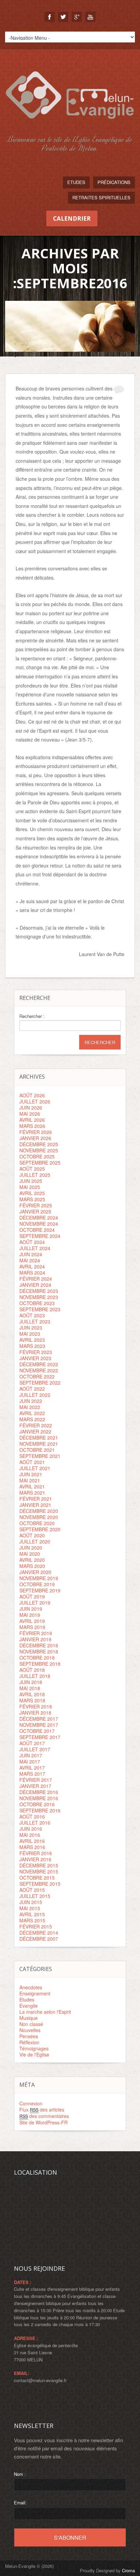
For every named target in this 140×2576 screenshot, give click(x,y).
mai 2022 (30, 1407)
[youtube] (90, 17)
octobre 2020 (37, 1523)
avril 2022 (32, 1413)
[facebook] (50, 17)
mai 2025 (30, 1187)
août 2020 (32, 1535)
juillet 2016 (35, 1823)
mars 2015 (32, 1920)
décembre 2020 (39, 1511)
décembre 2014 (39, 1933)
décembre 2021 (39, 1438)
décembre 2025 (39, 1144)
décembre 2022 (39, 1364)
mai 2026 (30, 1114)
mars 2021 (32, 1493)
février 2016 (36, 1853)
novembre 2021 (39, 1444)
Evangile (29, 2006)
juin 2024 (31, 1254)
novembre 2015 (39, 1871)
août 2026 (32, 1095)
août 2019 (32, 1596)
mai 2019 (30, 1615)
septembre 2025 (40, 1163)
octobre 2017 (37, 1731)
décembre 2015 (39, 1865)
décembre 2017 (39, 1719)
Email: (20, 2502)
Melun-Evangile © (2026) (29, 2566)
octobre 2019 (37, 1584)
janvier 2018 (35, 1713)
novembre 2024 (39, 1224)
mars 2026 (32, 1126)
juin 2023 (31, 1328)
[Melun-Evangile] (70, 126)
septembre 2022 (40, 1383)
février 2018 (36, 1706)
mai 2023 (30, 1334)
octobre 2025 (37, 1156)
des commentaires (44, 2116)
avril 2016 (32, 1841)
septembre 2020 (40, 1529)
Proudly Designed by (107, 2570)
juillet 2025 (35, 1175)
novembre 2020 (39, 1517)
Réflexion (29, 2042)
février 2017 (36, 1780)
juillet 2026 (35, 1101)
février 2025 (36, 1205)
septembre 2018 (40, 1664)
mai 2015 (30, 1908)
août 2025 (32, 1169)
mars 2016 (32, 1847)
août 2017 (32, 1743)
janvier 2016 (35, 1859)
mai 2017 (30, 1761)
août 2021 (32, 1462)
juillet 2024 (35, 1248)
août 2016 (32, 1816)
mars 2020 (32, 1566)
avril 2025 (32, 1193)
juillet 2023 (35, 1321)
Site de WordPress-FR (43, 2122)
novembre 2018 (39, 1651)
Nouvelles (30, 2030)
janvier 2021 (35, 1505)
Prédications (114, 182)
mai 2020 (30, 1554)
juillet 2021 (35, 1468)
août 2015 (32, 1890)
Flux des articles (42, 2109)
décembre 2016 (39, 1792)
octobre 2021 (37, 1450)
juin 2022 (31, 1401)
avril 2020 (32, 1560)
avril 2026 (32, 1120)
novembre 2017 (39, 1725)
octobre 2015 (37, 1878)
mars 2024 (32, 1273)
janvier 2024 (35, 1285)
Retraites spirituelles (101, 197)
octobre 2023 (37, 1303)
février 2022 (36, 1425)
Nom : (20, 2474)
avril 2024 (32, 1266)
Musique (29, 2018)
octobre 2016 (37, 1804)
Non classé (31, 2024)
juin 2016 (31, 1829)
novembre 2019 (39, 1578)
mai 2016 (30, 1835)
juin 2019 (31, 1609)
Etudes (76, 182)
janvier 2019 (35, 1639)
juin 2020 (31, 1548)
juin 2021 (31, 1474)
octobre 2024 (37, 1230)
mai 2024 (30, 1260)
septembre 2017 (40, 1737)
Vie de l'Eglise (34, 2054)
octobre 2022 (37, 1376)
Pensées (29, 2036)
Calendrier (72, 218)
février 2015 (36, 1926)
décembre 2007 (39, 1939)
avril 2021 (32, 1486)
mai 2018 (30, 1688)
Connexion (31, 2103)
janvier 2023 (35, 1358)
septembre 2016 (40, 1810)
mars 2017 (32, 1774)
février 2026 (36, 1132)
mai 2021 (30, 1480)
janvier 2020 (35, 1572)
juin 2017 (31, 1755)
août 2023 (32, 1315)
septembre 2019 (40, 1590)
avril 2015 (32, 1914)
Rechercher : (32, 1016)
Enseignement (35, 1993)
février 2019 (36, 1633)
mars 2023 (32, 1346)
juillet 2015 (35, 1896)
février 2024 (36, 1279)
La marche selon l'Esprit (45, 2012)
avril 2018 (32, 1694)
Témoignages (34, 2048)
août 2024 (32, 1242)
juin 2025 (31, 1181)
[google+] (77, 17)
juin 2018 (31, 1682)
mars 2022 (32, 1419)
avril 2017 (32, 1768)
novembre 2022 (39, 1370)
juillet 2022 (35, 1395)
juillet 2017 (35, 1749)
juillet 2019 (35, 1603)
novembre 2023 (39, 1297)
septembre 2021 (40, 1456)
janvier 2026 (35, 1138)
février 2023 (36, 1352)
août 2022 (32, 1389)
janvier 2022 (35, 1431)
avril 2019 (32, 1621)
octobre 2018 (37, 1658)
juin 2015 (31, 1902)
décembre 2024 (39, 1218)
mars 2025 (32, 1199)
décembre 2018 (39, 1645)
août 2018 (32, 1670)
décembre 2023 (39, 1291)
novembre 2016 (39, 1798)
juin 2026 (31, 1108)
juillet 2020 (35, 1541)
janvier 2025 (35, 1211)
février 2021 (36, 1499)
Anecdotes (31, 1987)
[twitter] (63, 17)
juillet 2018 (35, 1676)
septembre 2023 (40, 1309)
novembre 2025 (39, 1150)
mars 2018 (32, 1700)
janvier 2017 (35, 1786)
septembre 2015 (40, 1884)
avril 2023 (32, 1340)
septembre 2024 (40, 1236)
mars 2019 (32, 1627)
